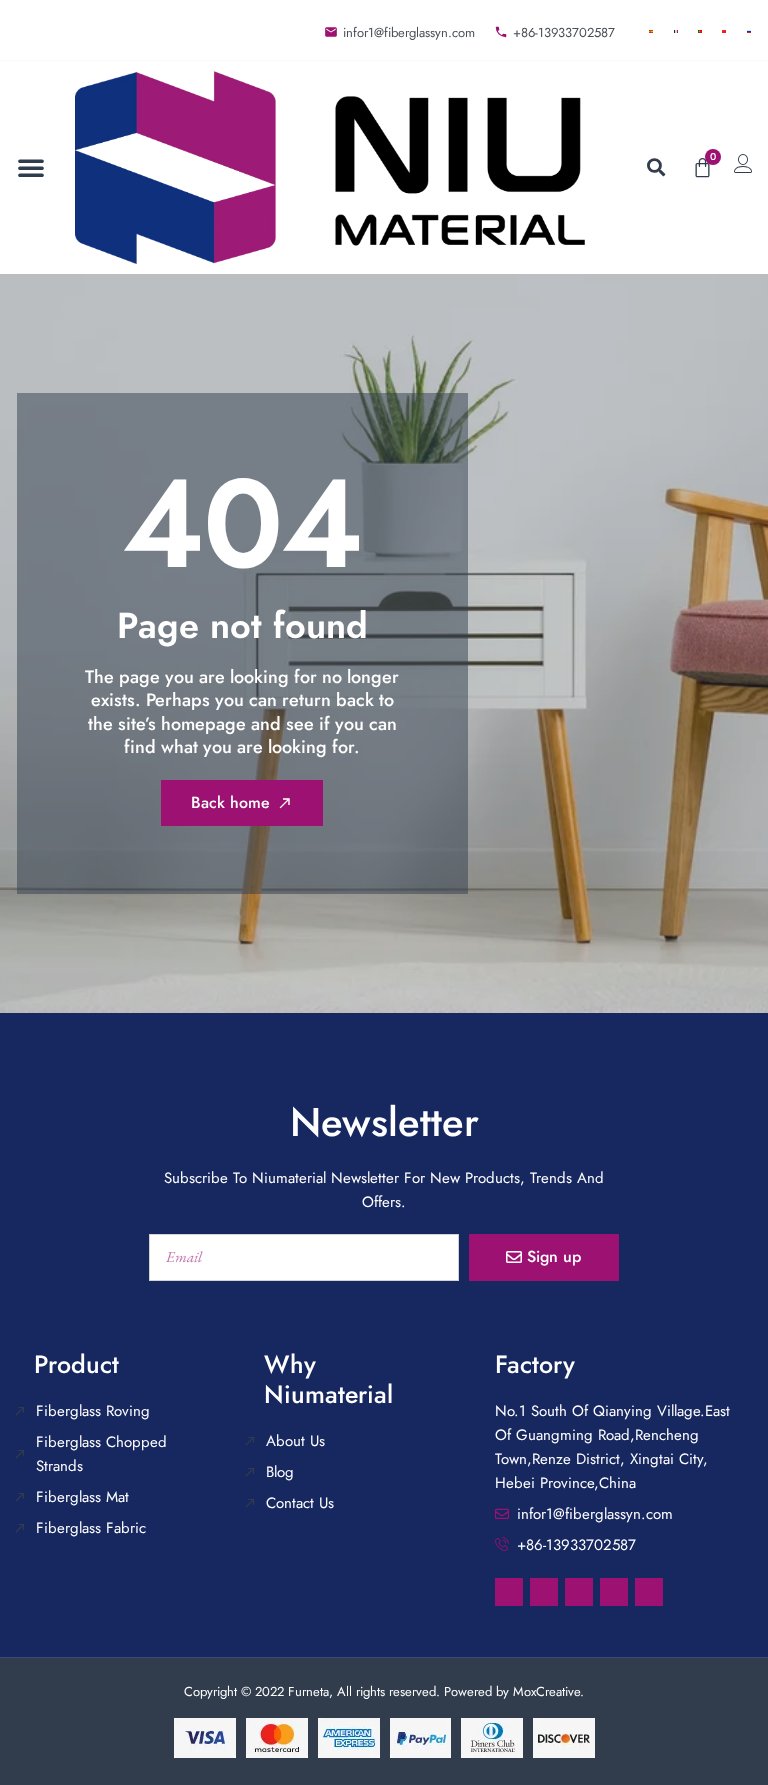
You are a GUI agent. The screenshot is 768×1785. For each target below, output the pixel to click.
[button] (31, 167)
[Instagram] (579, 1592)
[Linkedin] (544, 1592)
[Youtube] (649, 1592)
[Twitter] (614, 1592)
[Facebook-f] (509, 1592)
